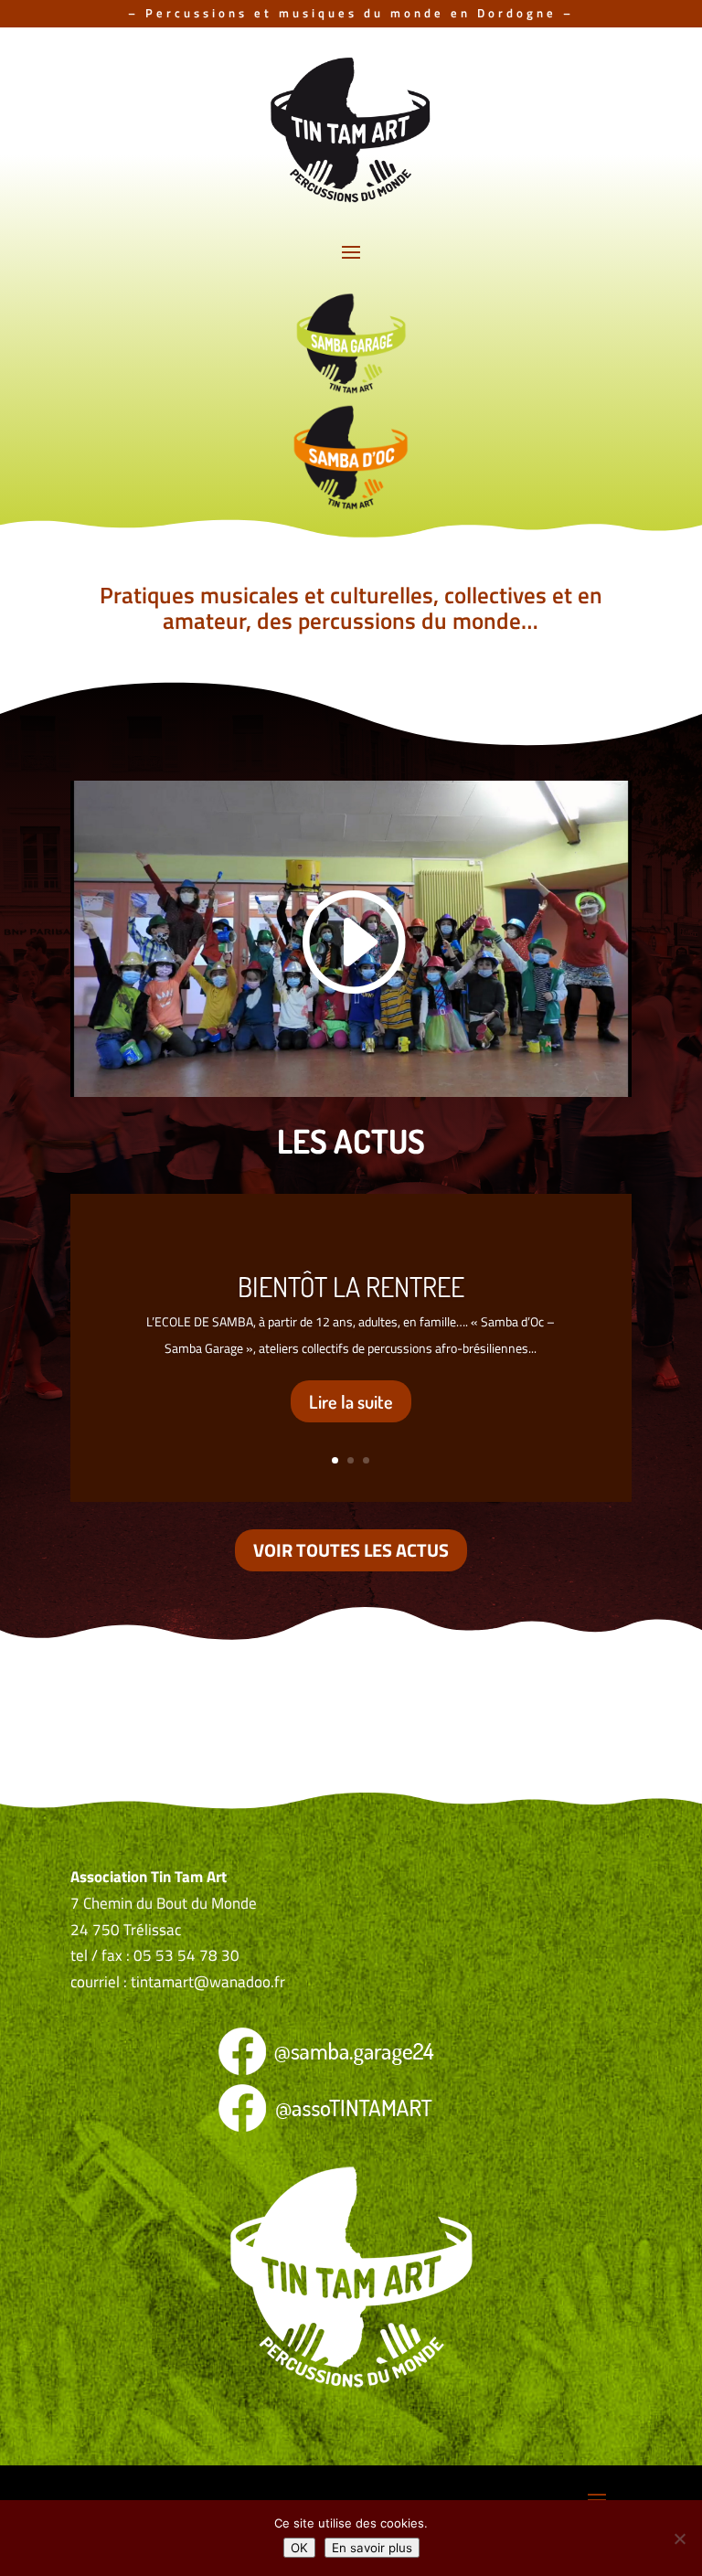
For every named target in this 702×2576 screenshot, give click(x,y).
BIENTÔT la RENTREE (351, 1286)
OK (299, 2548)
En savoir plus (372, 2548)
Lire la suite (351, 1401)
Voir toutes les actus (351, 1550)
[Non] (679, 2539)
